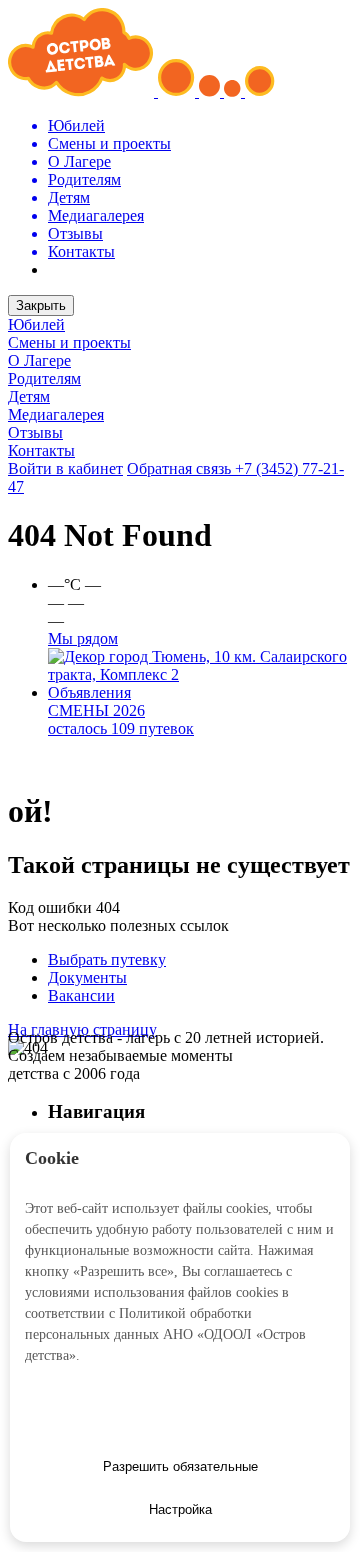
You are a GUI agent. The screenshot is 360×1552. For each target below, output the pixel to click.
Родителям (44, 378)
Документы (87, 977)
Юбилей (36, 324)
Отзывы (35, 432)
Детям (29, 396)
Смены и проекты (69, 342)
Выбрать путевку (107, 959)
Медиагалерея (56, 414)
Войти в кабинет (65, 468)
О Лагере (39, 360)
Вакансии (81, 995)
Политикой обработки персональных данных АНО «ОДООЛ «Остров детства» (165, 1334)
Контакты (41, 450)
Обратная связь (181, 468)
